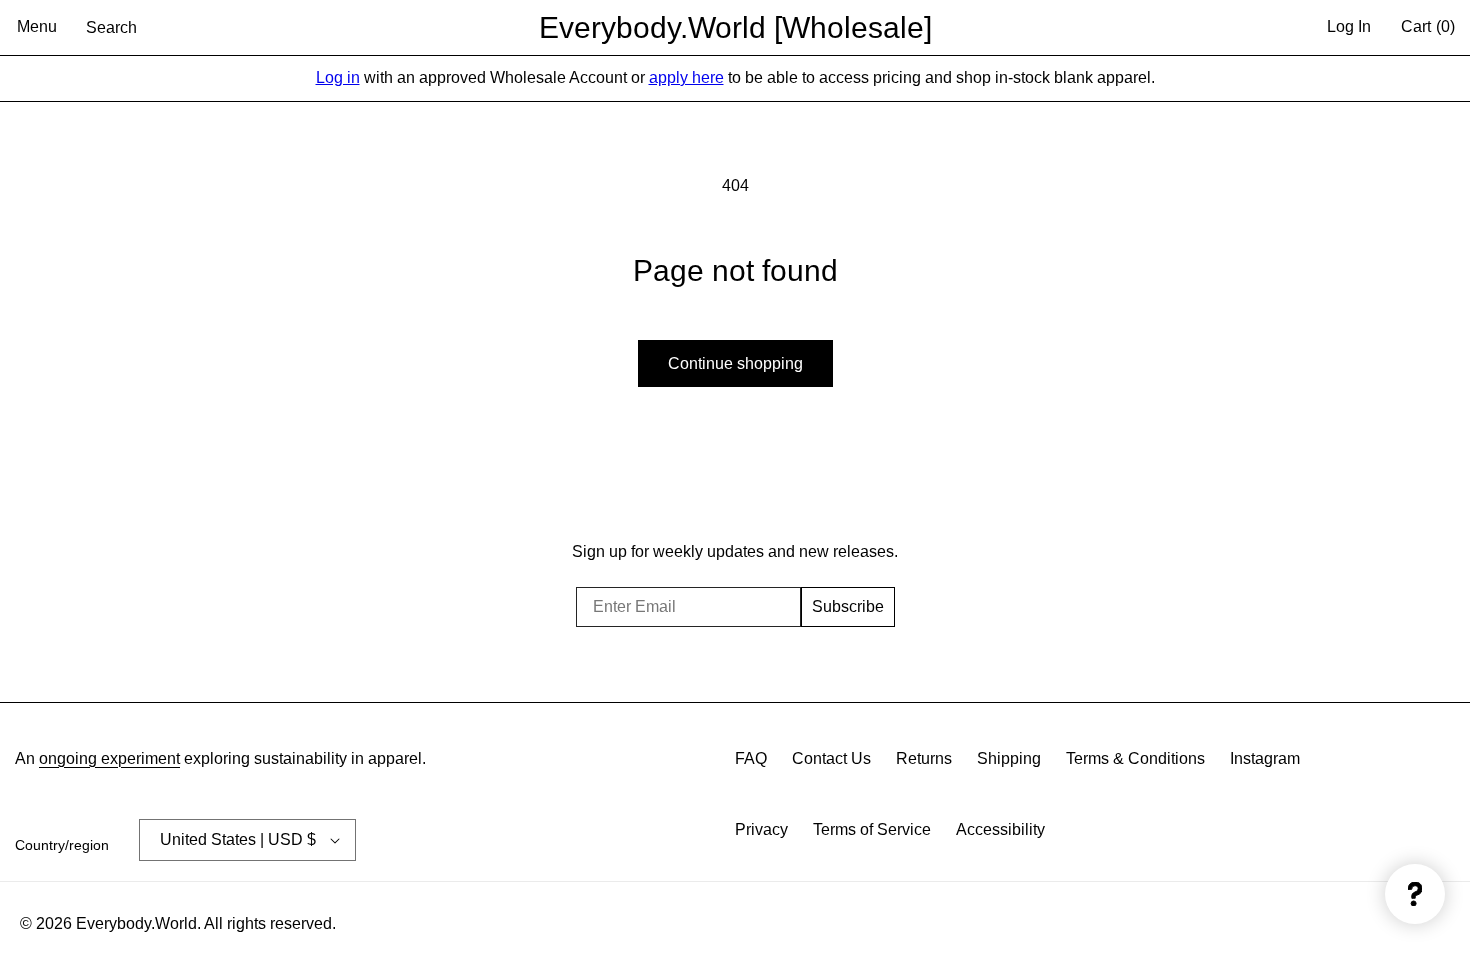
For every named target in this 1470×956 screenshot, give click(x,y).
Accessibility (1000, 829)
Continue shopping (735, 363)
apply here (686, 77)
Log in (338, 77)
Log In (1349, 26)
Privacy (761, 829)
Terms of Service (872, 829)
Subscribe (848, 606)
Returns (924, 758)
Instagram (1265, 758)
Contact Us (831, 758)
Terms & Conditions (1135, 758)
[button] (37, 28)
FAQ (751, 758)
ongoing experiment (109, 758)
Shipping (1009, 758)
